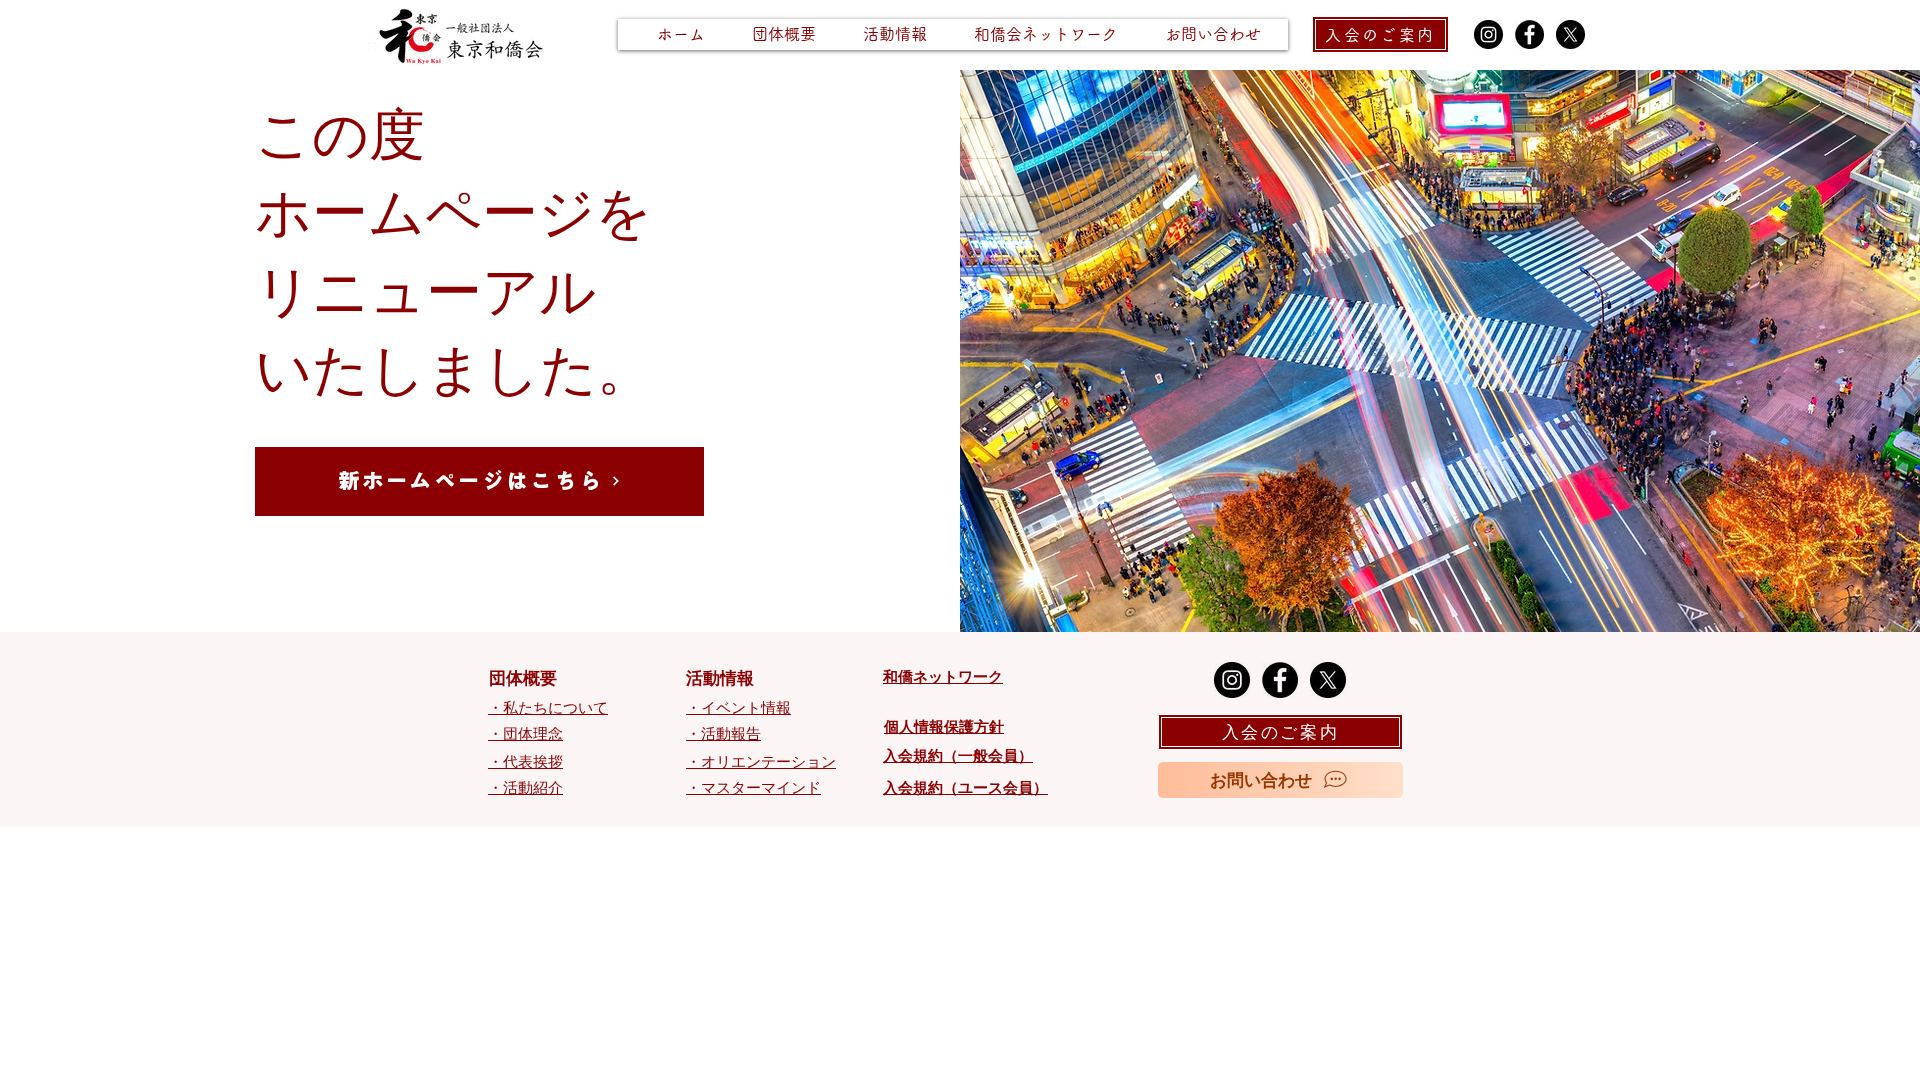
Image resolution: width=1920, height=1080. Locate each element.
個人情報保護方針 (944, 727)
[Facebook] (1529, 34)
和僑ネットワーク (943, 677)
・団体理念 (525, 734)
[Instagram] (1488, 34)
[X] (1570, 34)
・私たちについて (548, 708)
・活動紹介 (525, 788)
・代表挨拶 (525, 762)
